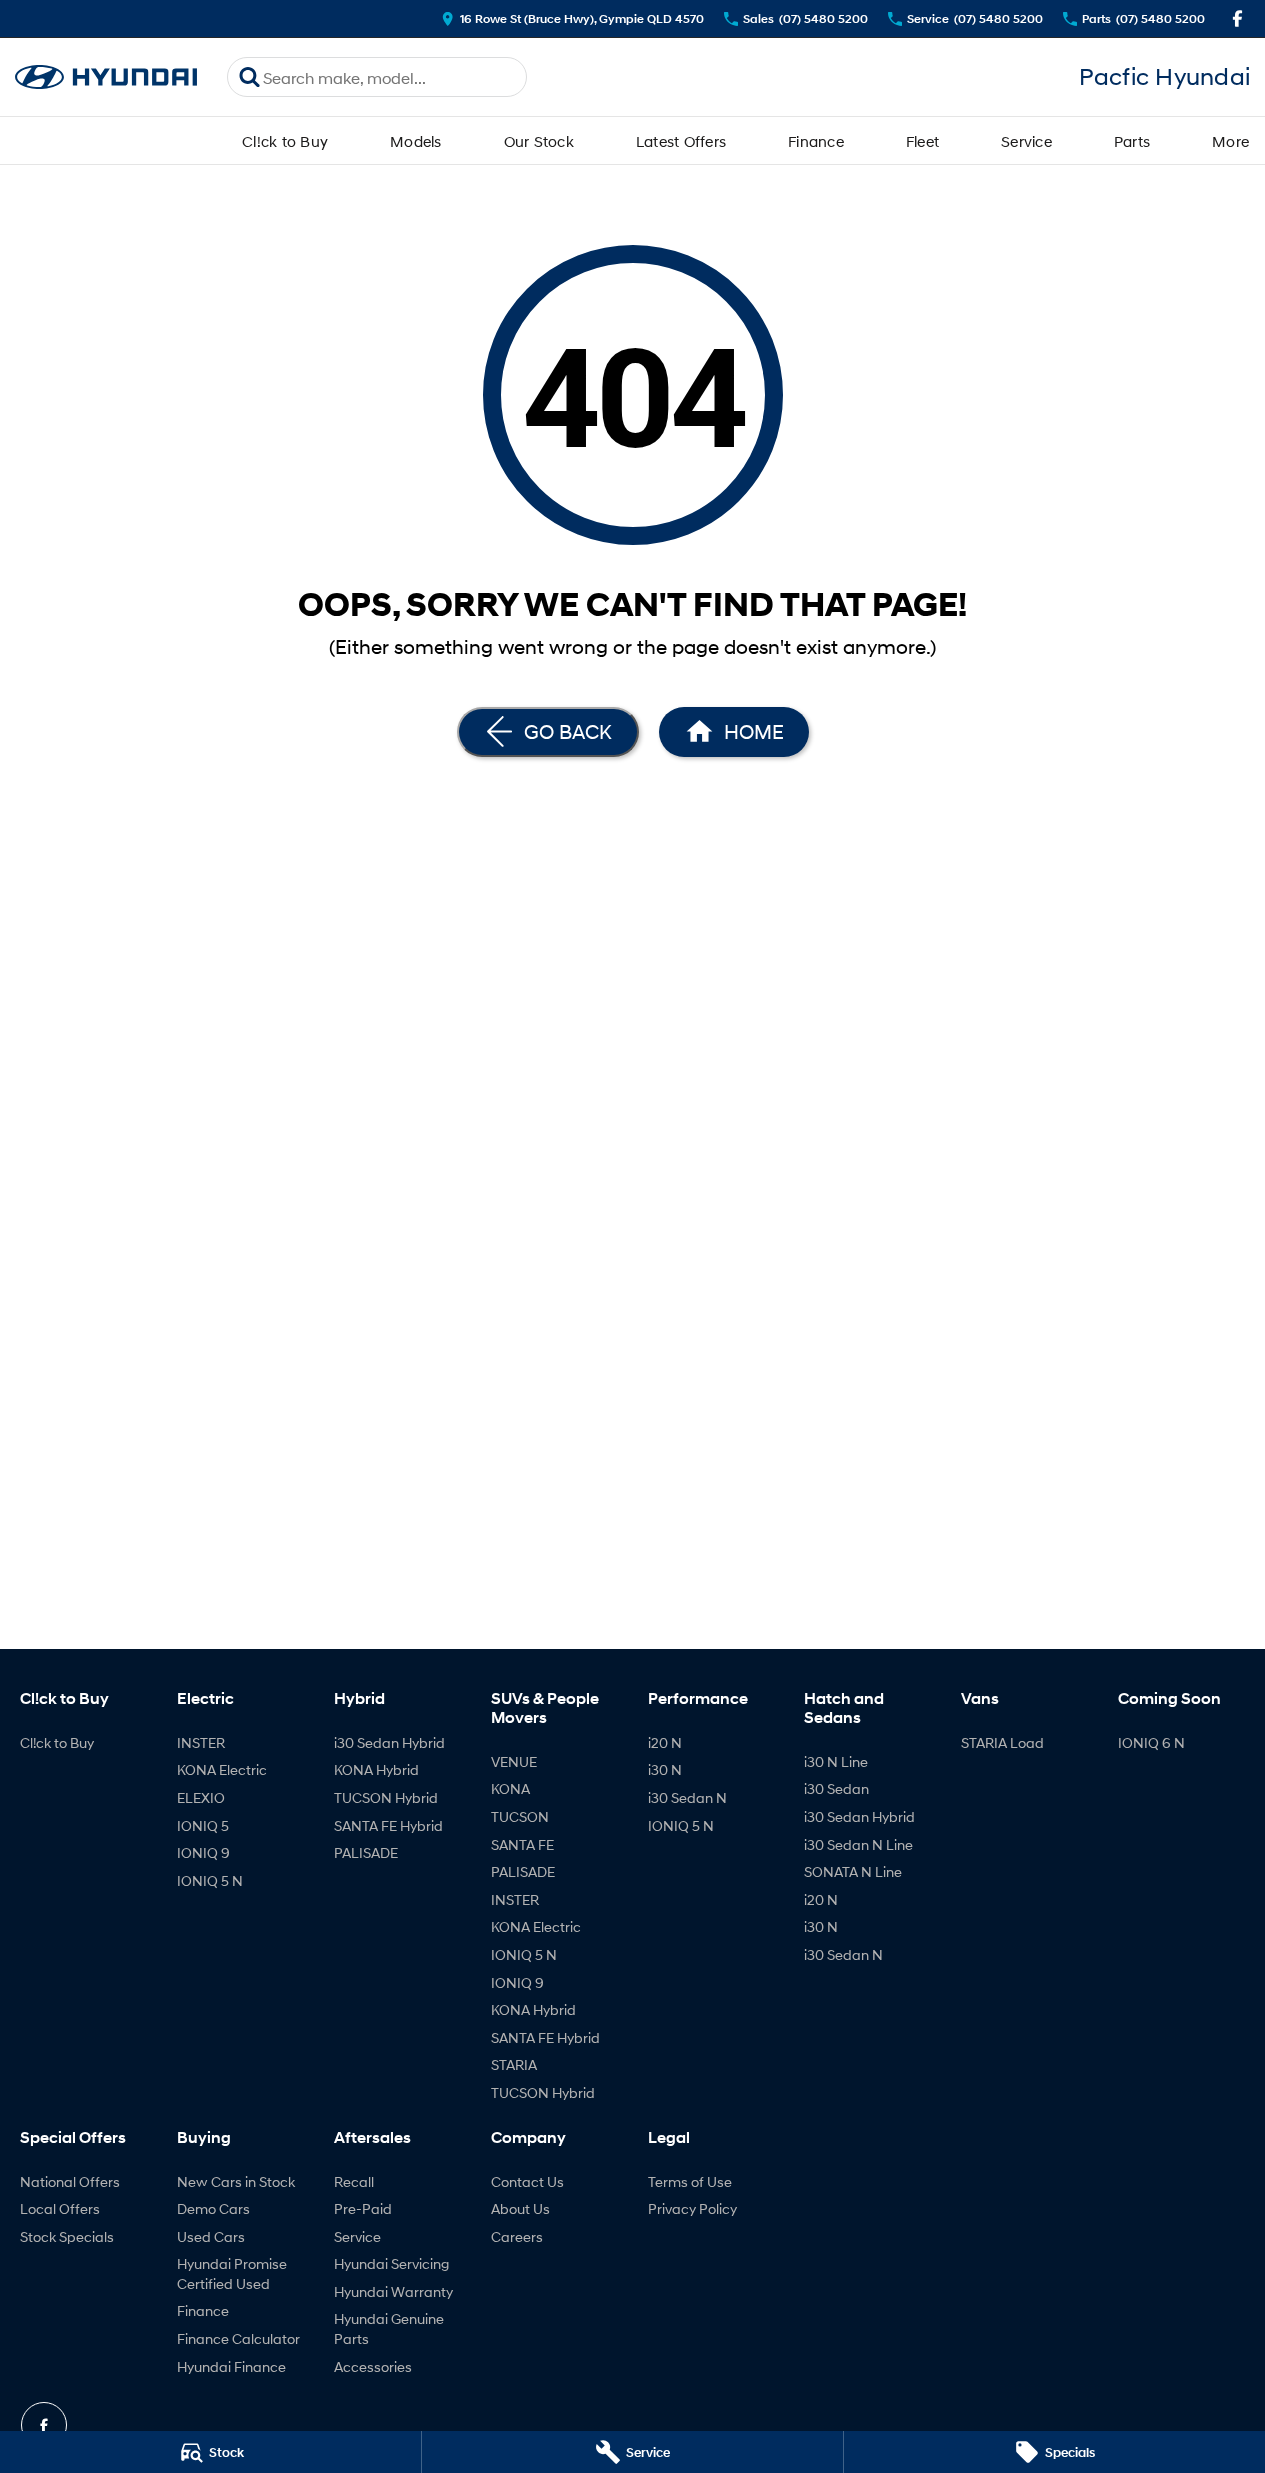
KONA (510, 1788)
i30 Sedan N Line (858, 1844)
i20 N (665, 1742)
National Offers (70, 2181)
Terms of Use (690, 2181)
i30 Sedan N (687, 1797)
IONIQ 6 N (1151, 1742)
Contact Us (527, 2181)
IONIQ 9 (203, 1852)
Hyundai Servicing (391, 2263)
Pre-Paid (363, 2208)
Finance (816, 141)
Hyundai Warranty (393, 2291)
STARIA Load (1002, 1742)
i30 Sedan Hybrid (389, 1742)
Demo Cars (213, 2208)
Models (416, 141)
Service (1026, 141)
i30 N (665, 1769)
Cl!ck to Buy (285, 141)
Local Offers (60, 2208)
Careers (517, 2236)
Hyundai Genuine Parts (389, 2328)
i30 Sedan (836, 1788)
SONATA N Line (853, 1871)
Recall (354, 2181)
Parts (1132, 141)
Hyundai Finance (231, 2366)
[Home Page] (106, 77)
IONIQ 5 (203, 1825)
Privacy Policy (692, 2208)
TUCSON (520, 1816)
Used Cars (211, 2236)
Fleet (922, 141)
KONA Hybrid (376, 1769)
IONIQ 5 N (210, 1880)
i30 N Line (836, 1761)
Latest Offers (681, 141)
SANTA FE (522, 1844)
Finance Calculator (238, 2338)
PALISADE (366, 1852)
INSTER (201, 1742)
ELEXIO (201, 1797)
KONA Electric (222, 1769)
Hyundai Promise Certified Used (232, 2273)
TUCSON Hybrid (386, 1797)
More (1230, 141)
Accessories (373, 2366)
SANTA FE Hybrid (388, 1825)
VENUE (514, 1761)
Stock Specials (67, 2236)
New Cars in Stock (236, 2181)
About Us (520, 2208)
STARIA (514, 2064)
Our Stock (539, 141)
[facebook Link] (1237, 18)
